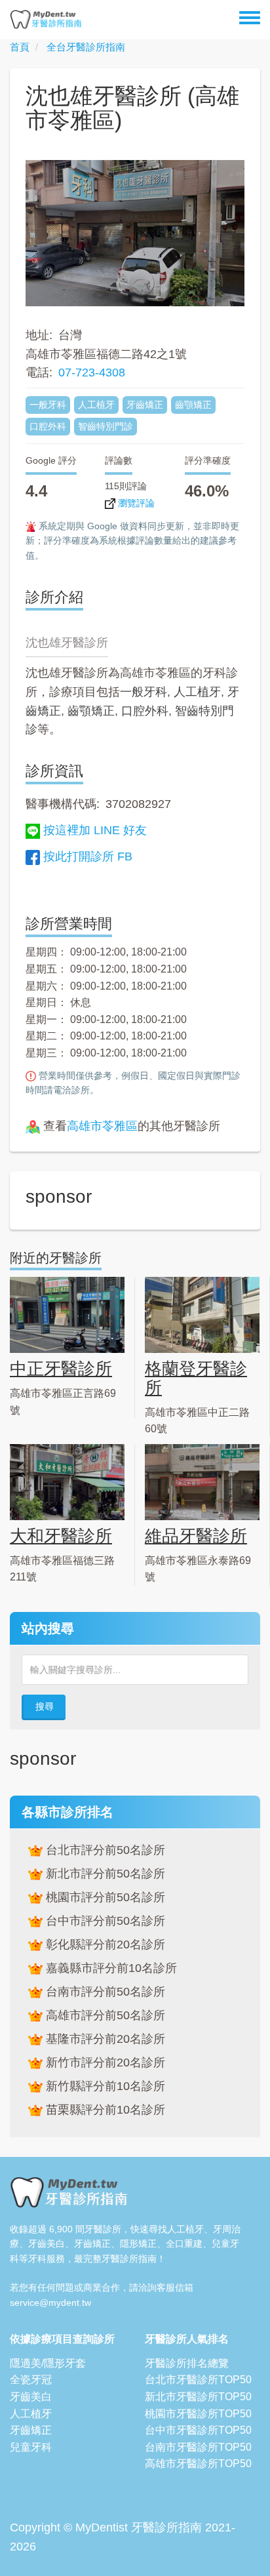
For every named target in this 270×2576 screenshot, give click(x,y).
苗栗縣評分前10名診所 (104, 2110)
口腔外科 (145, 711)
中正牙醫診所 (61, 1369)
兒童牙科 (31, 2447)
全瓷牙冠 (31, 2380)
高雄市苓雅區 (102, 1126)
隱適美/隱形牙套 (48, 2363)
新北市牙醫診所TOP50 (198, 2397)
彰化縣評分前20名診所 (104, 1944)
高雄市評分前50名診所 (104, 2015)
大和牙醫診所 (61, 1536)
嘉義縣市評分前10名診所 (110, 1968)
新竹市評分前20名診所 (104, 2063)
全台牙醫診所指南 (86, 47)
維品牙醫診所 (196, 1536)
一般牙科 (144, 692)
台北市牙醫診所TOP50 (198, 2380)
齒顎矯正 (91, 711)
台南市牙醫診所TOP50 (198, 2447)
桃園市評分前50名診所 (104, 1897)
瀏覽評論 (135, 503)
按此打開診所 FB (88, 856)
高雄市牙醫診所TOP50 (198, 2464)
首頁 (20, 47)
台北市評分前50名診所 (104, 1850)
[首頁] (46, 20)
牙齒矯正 (31, 2430)
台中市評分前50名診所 (104, 1921)
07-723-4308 (92, 372)
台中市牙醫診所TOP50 (198, 2430)
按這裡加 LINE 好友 (95, 830)
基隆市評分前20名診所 (104, 2039)
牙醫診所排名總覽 (187, 2363)
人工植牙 (197, 692)
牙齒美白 (31, 2397)
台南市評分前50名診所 (104, 1992)
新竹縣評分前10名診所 (104, 2086)
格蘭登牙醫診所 (196, 1378)
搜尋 (45, 1706)
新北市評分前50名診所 (104, 1874)
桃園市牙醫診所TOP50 (198, 2414)
